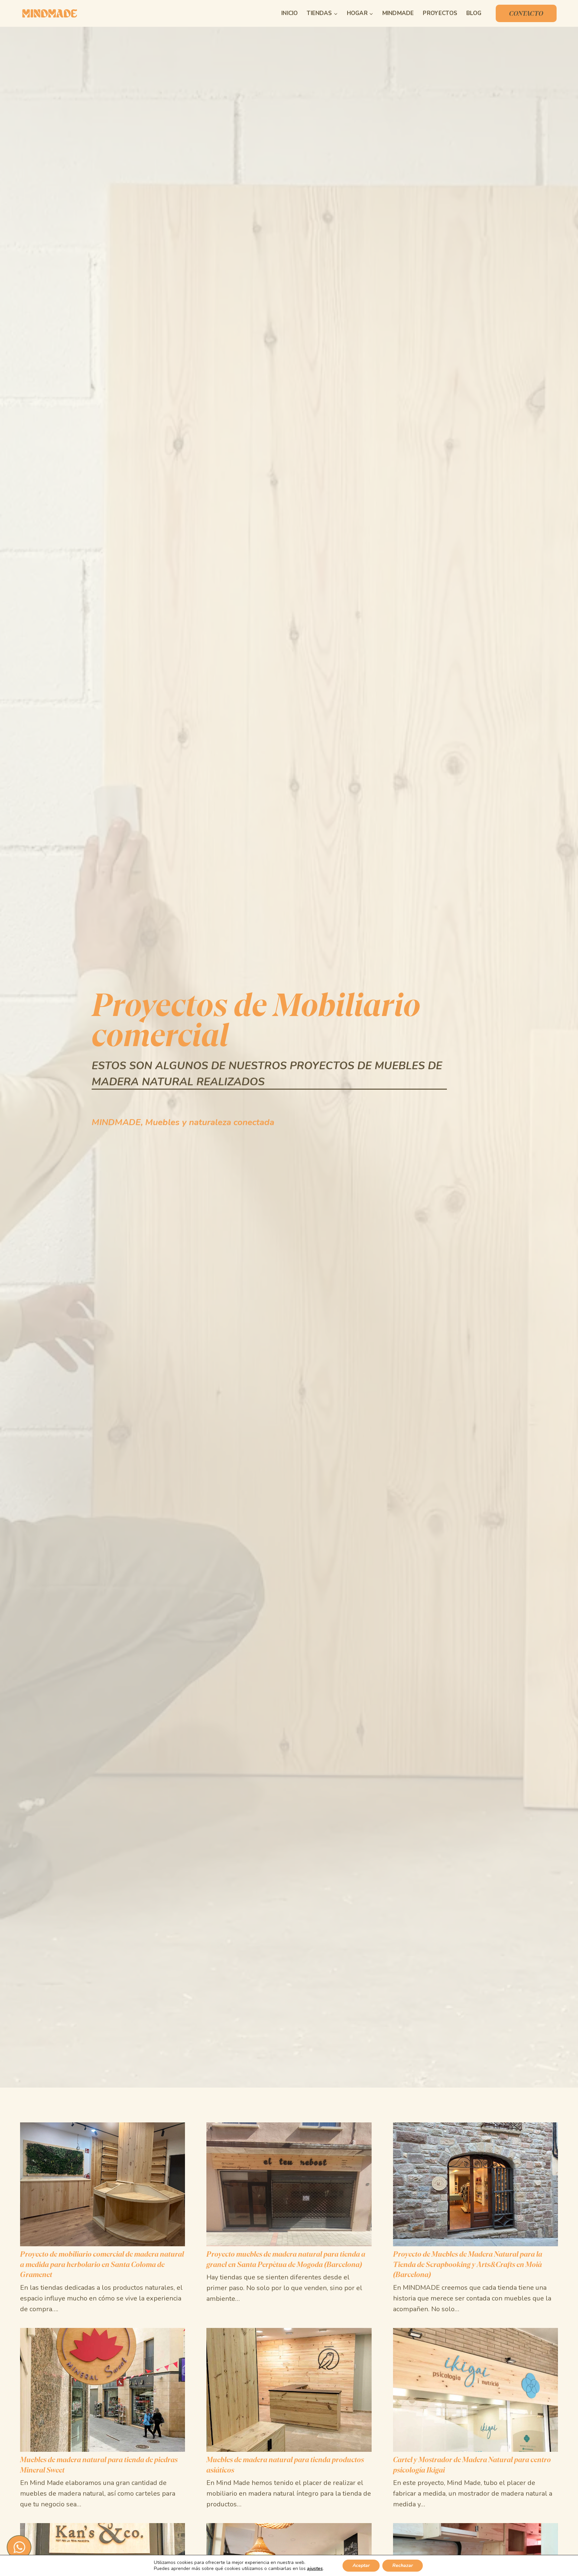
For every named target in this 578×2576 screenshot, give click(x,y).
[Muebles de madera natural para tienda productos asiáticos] (289, 2482)
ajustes (315, 2569)
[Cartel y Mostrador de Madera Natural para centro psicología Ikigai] (475, 2482)
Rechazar (403, 2565)
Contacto (526, 13)
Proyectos (440, 13)
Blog (474, 13)
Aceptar (361, 2565)
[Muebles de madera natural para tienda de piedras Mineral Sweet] (103, 2482)
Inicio (290, 13)
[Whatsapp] (19, 2547)
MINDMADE (398, 13)
